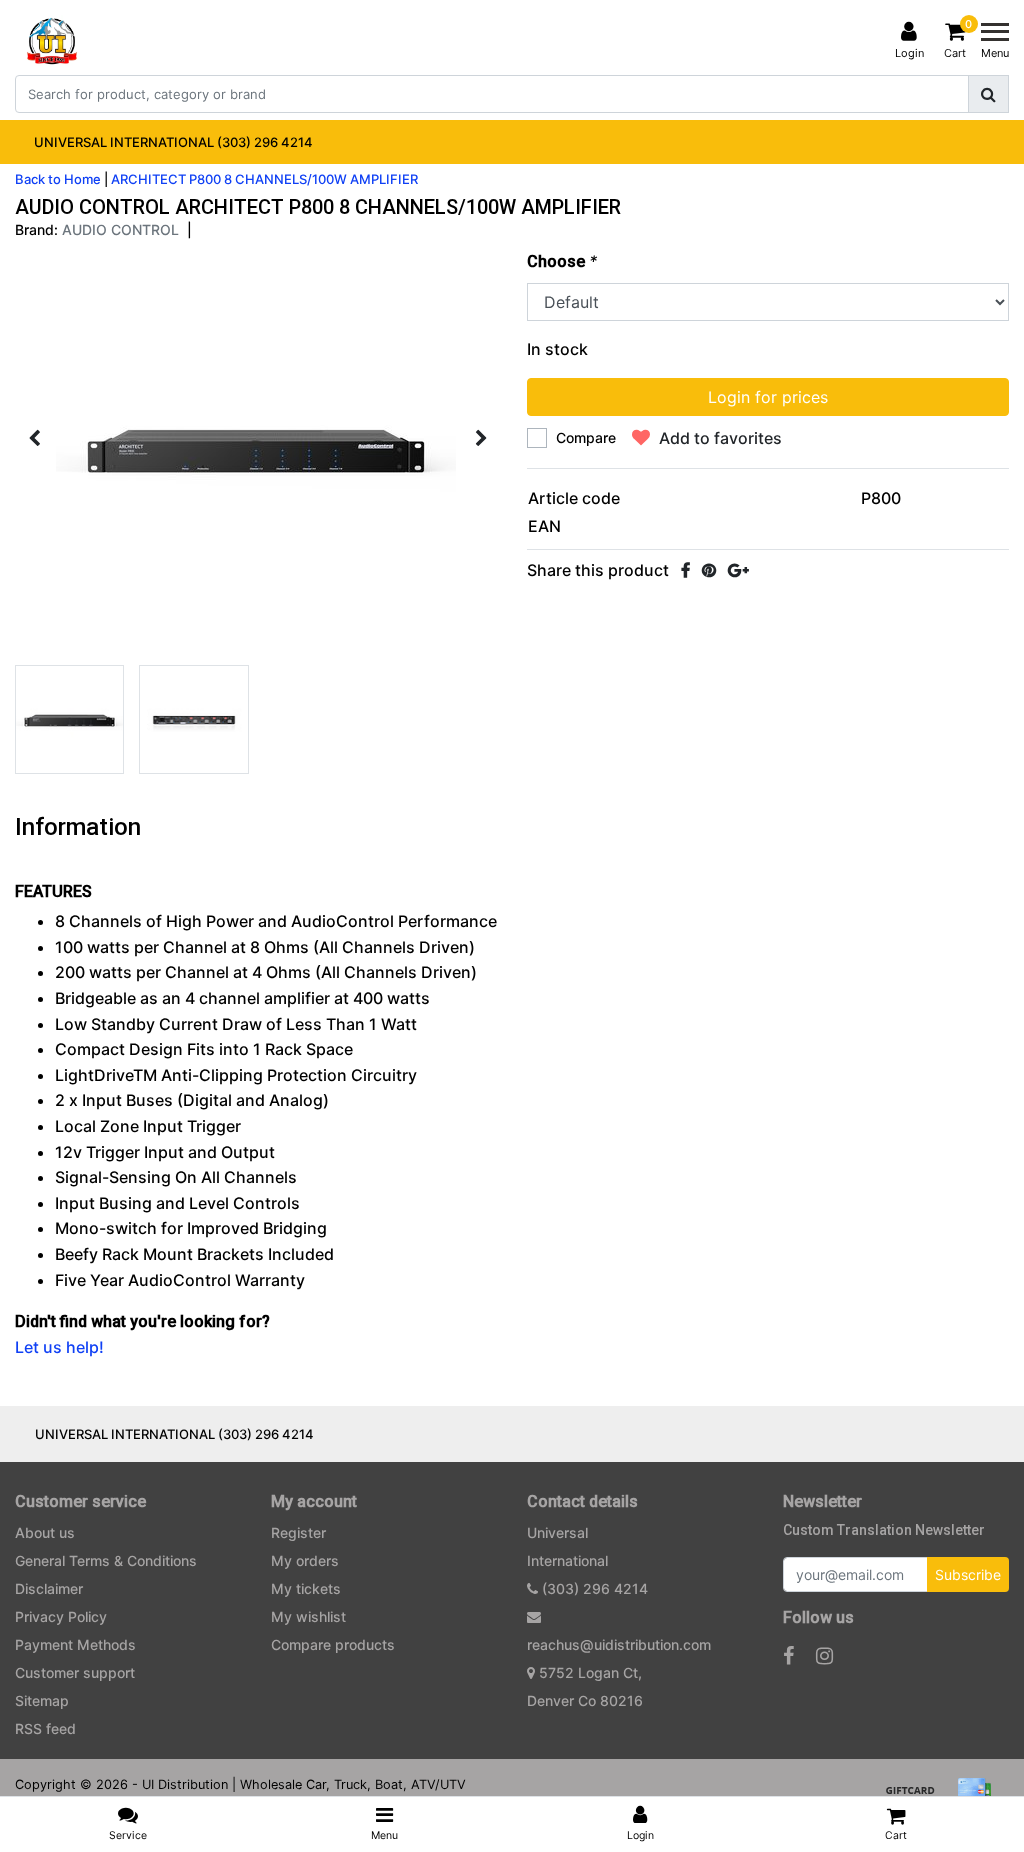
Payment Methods (75, 1644)
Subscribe (968, 1574)
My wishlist (308, 1616)
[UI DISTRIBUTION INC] (52, 41)
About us (45, 1532)
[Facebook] (685, 570)
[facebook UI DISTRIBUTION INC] (788, 1656)
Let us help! (59, 1347)
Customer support (75, 1672)
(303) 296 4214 (593, 1588)
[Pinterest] (709, 570)
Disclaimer (49, 1588)
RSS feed (45, 1728)
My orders (305, 1560)
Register (298, 1532)
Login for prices (768, 397)
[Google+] (738, 570)
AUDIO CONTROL (120, 229)
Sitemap (42, 1700)
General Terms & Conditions (106, 1560)
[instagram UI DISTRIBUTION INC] (824, 1656)
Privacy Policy (61, 1616)
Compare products (333, 1644)
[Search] (988, 94)
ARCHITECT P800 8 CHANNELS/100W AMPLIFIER (264, 179)
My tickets (306, 1588)
